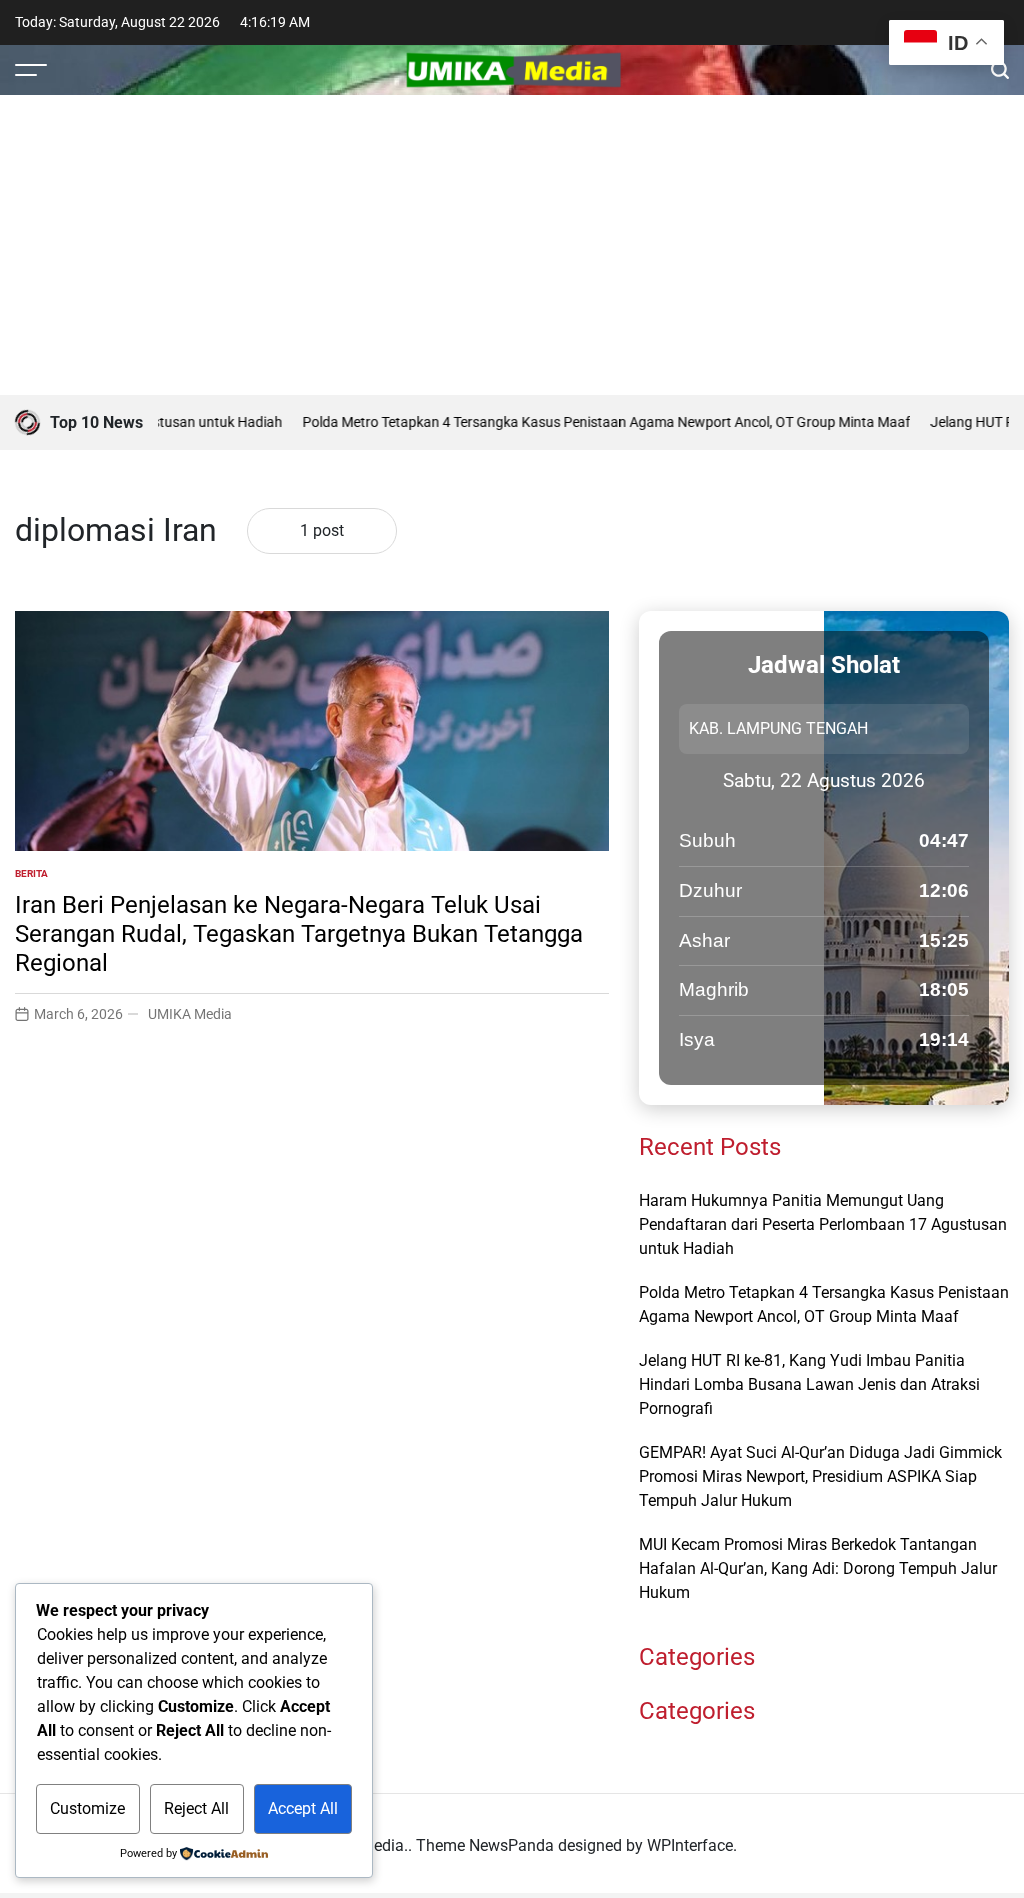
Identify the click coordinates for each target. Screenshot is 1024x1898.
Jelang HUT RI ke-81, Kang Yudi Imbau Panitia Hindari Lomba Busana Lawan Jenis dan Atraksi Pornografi (809, 1384)
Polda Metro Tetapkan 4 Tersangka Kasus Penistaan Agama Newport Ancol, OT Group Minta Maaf (577, 422)
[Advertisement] (512, 245)
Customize (87, 1808)
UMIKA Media (190, 1014)
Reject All (196, 1808)
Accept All (303, 1808)
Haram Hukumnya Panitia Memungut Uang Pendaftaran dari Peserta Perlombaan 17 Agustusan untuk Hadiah (823, 1224)
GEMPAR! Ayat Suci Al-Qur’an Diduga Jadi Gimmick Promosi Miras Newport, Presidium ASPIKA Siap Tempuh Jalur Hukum (820, 1476)
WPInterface (690, 1845)
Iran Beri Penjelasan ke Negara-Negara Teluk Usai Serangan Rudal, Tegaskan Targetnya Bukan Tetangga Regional (299, 934)
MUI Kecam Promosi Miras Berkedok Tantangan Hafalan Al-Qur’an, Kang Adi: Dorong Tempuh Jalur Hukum (818, 1568)
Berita (31, 873)
